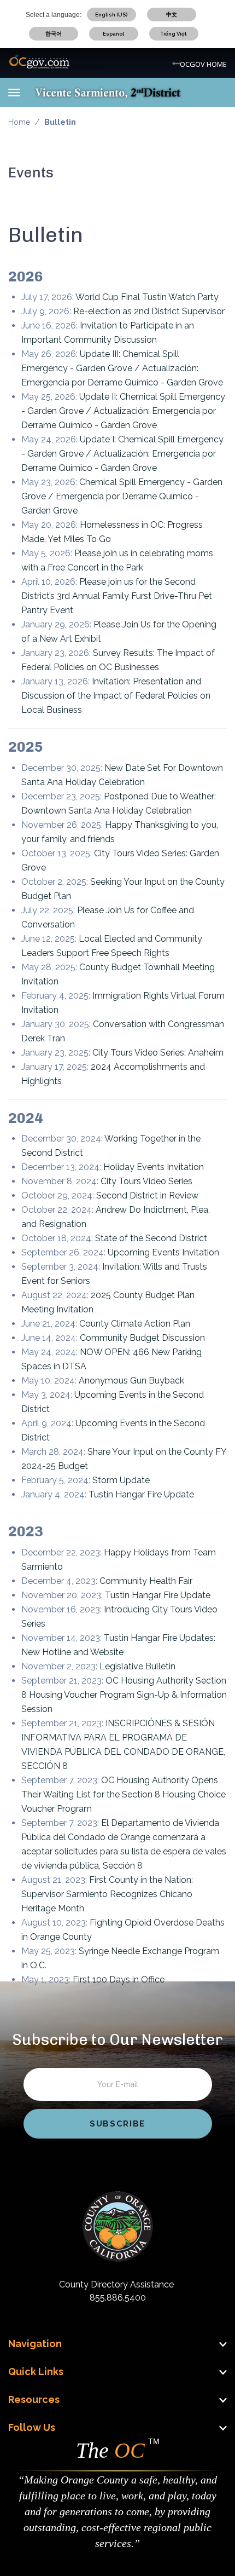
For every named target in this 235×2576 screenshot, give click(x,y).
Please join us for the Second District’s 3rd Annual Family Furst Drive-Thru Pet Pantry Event (117, 596)
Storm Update (121, 1480)
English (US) (111, 15)
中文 (172, 15)
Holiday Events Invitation (154, 1167)
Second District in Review (147, 1195)
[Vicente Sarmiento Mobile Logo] (108, 92)
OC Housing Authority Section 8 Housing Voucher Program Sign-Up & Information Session (124, 1695)
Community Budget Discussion (142, 1338)
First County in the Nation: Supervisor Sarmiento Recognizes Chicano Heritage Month (107, 1894)
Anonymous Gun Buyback (131, 1381)
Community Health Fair (146, 1581)
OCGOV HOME (203, 64)
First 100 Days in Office (119, 1979)
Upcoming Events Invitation (163, 1252)
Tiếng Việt (174, 34)
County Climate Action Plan (135, 1324)
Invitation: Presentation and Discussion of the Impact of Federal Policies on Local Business (116, 696)
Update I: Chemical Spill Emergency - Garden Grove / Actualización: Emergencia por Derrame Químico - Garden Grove (122, 454)
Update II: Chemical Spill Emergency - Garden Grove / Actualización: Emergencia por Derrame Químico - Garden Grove (123, 411)
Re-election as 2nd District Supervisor (149, 311)
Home (19, 122)
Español (113, 34)
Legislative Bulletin (137, 1666)
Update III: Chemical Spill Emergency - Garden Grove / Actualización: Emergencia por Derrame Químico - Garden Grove (122, 368)
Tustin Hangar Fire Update (141, 1494)
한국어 (54, 34)
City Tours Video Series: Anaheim (158, 1053)
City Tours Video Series (146, 1181)
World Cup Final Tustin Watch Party (147, 297)
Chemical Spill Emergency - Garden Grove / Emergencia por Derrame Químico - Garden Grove (122, 496)
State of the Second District (151, 1238)
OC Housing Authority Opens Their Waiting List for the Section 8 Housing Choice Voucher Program (124, 1794)
